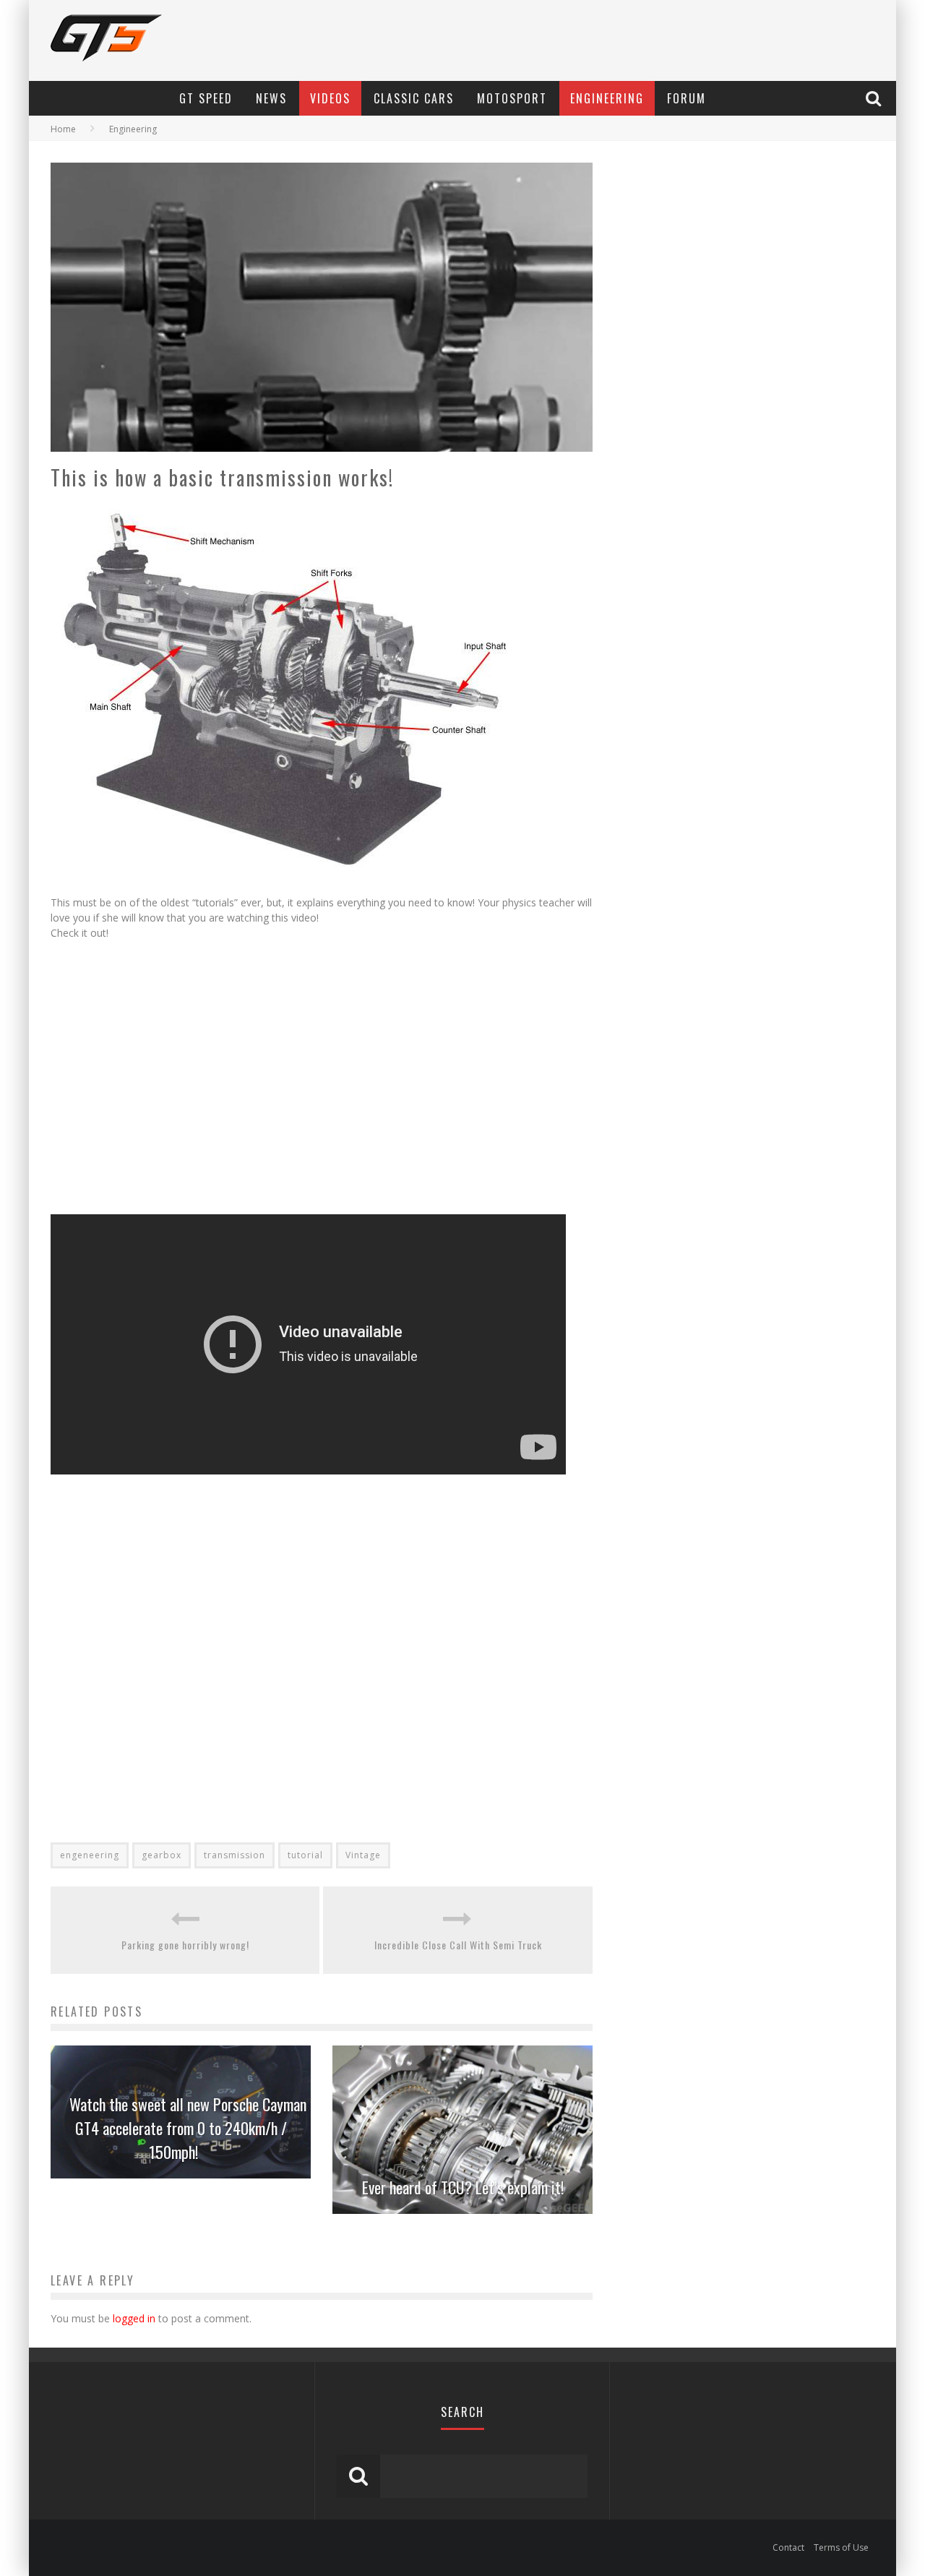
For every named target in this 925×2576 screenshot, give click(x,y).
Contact (788, 2547)
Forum (687, 98)
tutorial (305, 1855)
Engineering (607, 98)
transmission (235, 1855)
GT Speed (206, 98)
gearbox (162, 1855)
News (271, 98)
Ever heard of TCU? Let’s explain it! (463, 2187)
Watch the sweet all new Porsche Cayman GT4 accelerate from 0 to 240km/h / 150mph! (188, 2128)
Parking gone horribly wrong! (185, 1945)
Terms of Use (841, 2547)
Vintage (363, 1855)
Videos (330, 98)
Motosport (512, 98)
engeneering (90, 1855)
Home (63, 129)
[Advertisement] (201, 1081)
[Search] (875, 98)
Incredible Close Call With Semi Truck (458, 1945)
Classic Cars (414, 98)
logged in (134, 2318)
